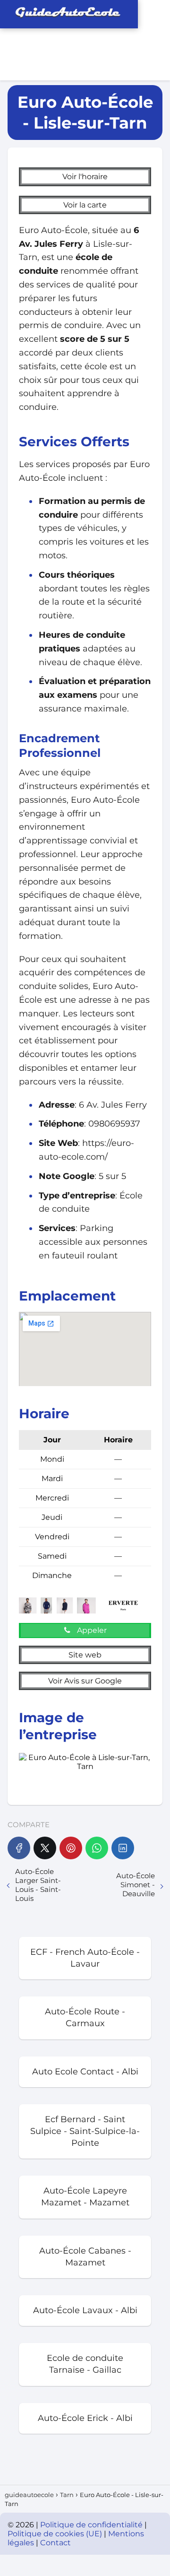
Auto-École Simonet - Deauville (136, 1885)
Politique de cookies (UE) (56, 2534)
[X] (45, 1848)
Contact (55, 2543)
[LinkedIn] (123, 1848)
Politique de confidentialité (92, 2525)
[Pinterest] (71, 1848)
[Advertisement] (42, 40)
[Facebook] (19, 1848)
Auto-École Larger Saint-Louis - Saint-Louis (38, 1885)
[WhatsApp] (97, 1848)
